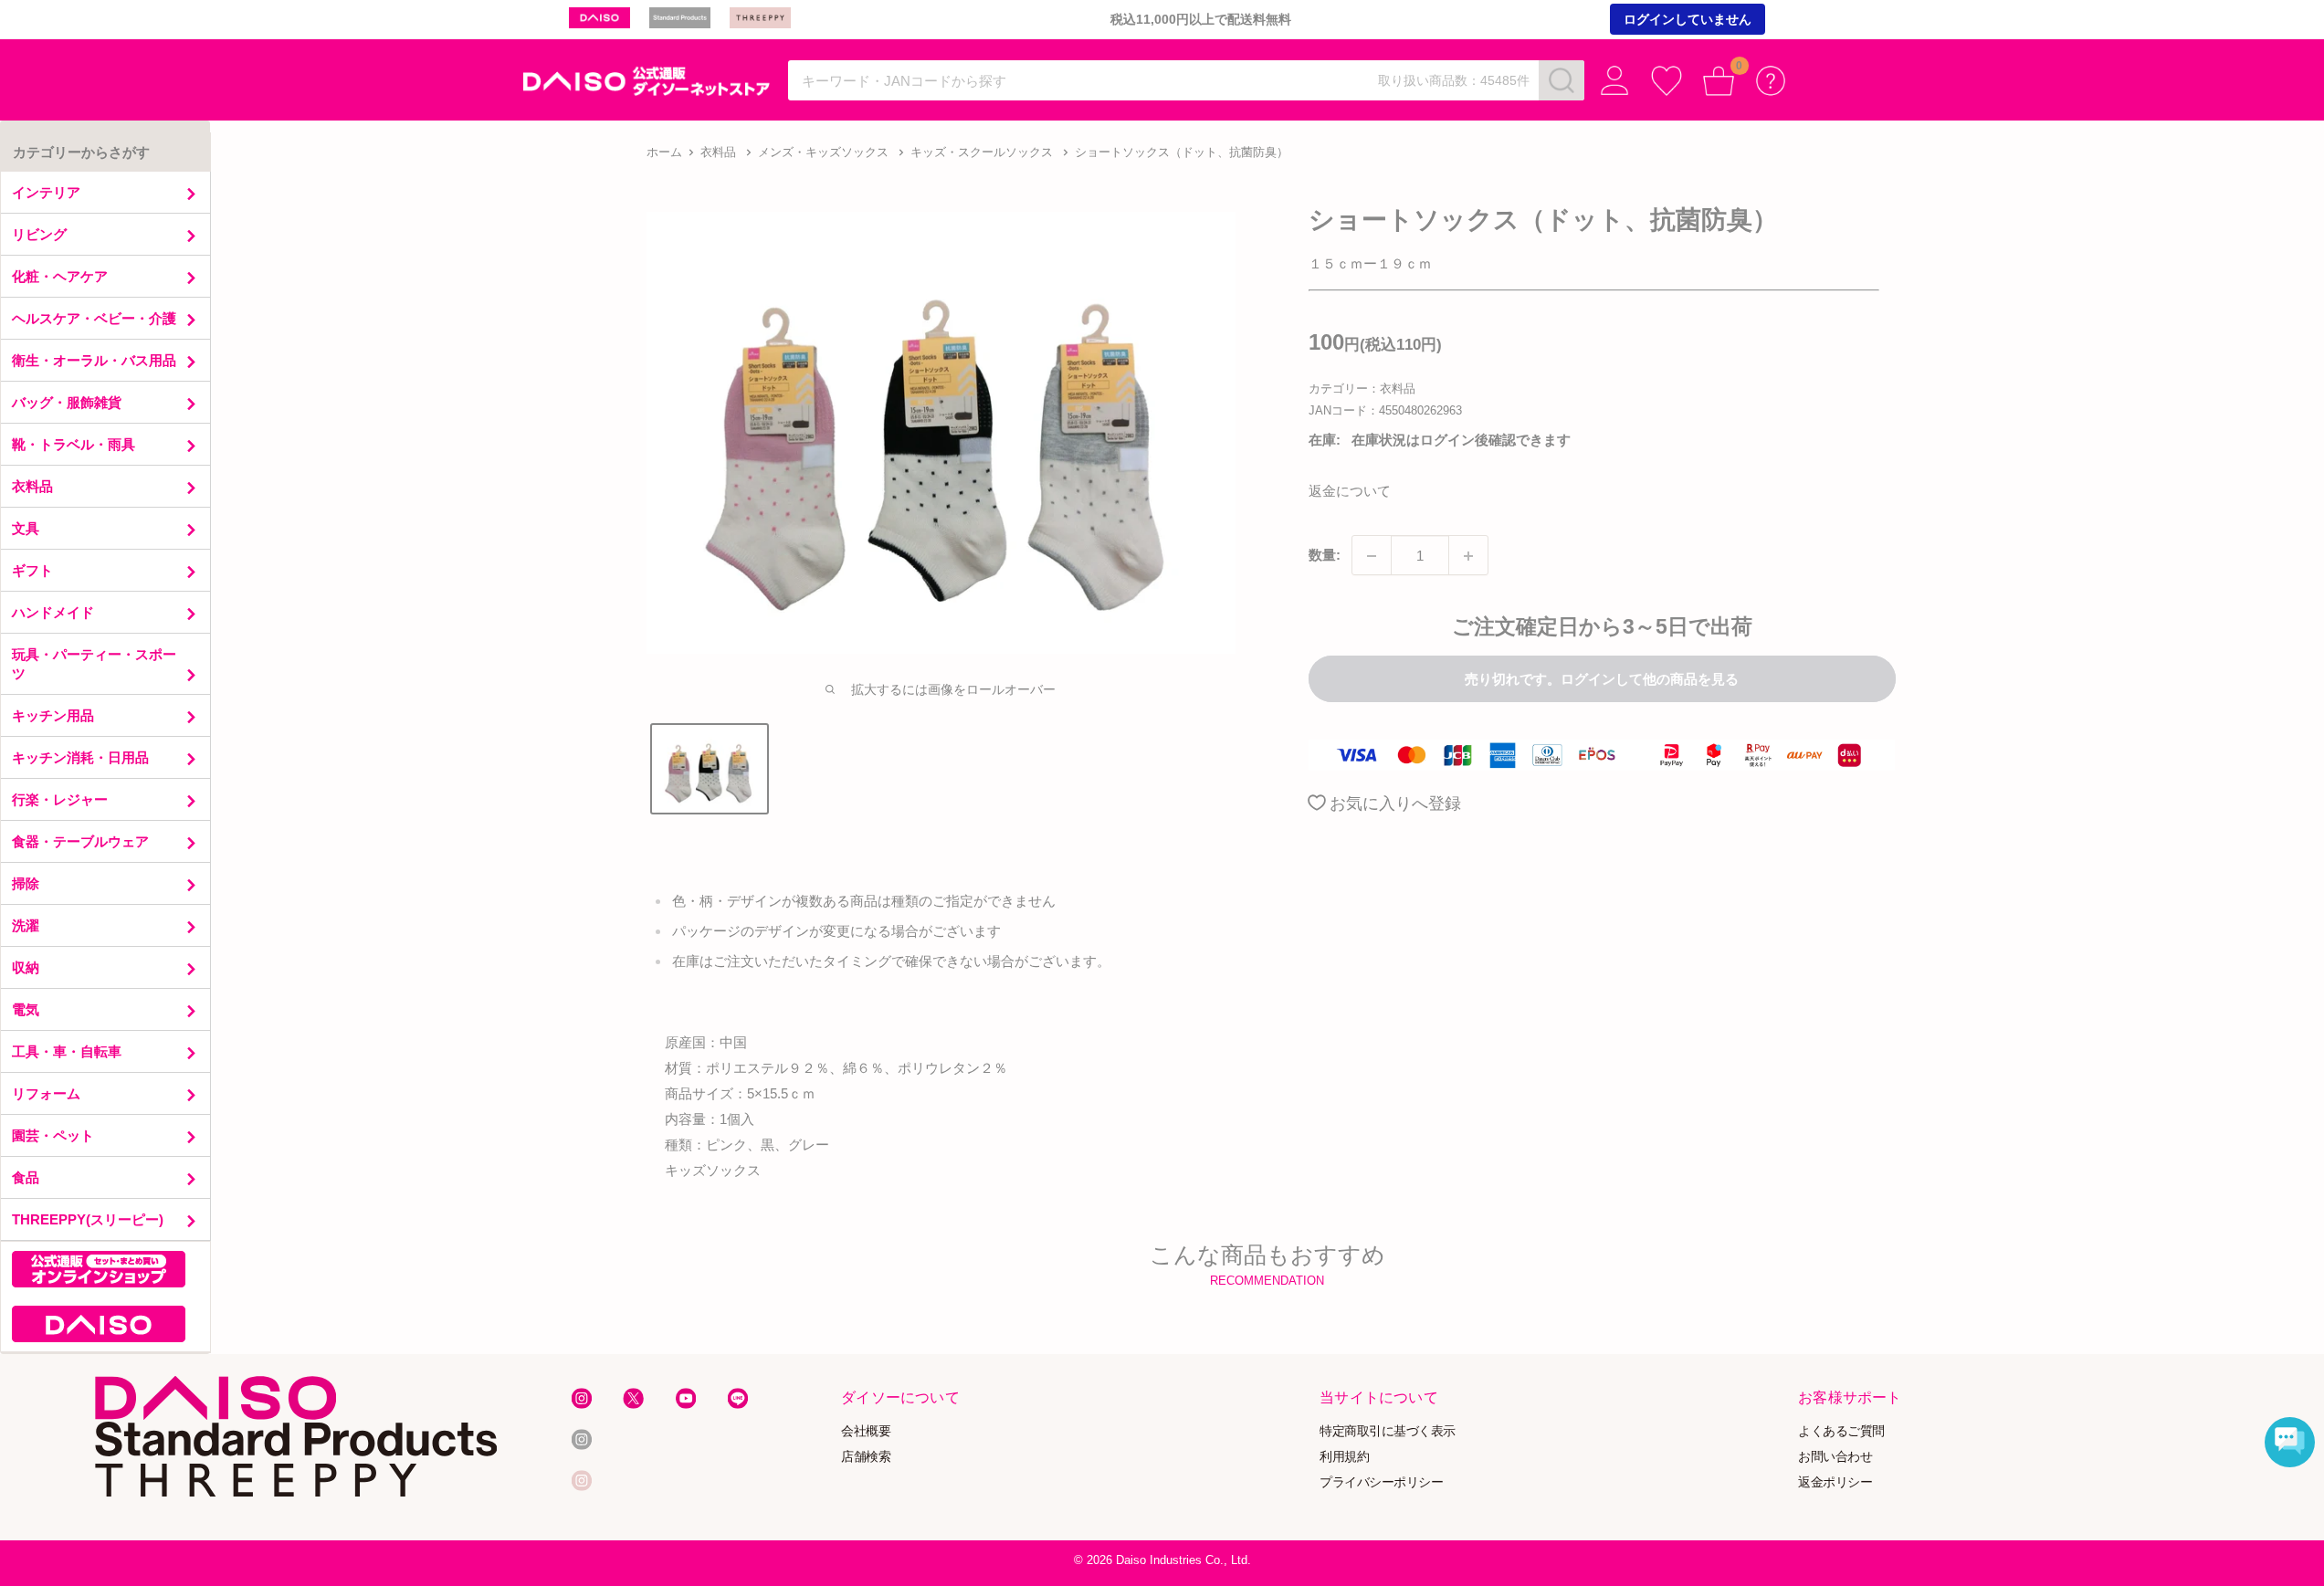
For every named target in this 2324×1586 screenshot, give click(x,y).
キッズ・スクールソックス (982, 152)
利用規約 (1344, 1457)
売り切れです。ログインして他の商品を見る (1602, 679)
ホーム (664, 152)
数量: (1325, 556)
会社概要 (866, 1431)
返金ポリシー (1835, 1481)
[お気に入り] (1667, 81)
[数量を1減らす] (1372, 556)
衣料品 (718, 152)
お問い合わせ (1835, 1457)
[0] (1719, 81)
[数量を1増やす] (1468, 556)
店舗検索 (866, 1457)
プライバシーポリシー (1381, 1481)
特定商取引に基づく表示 (1388, 1431)
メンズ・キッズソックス (823, 152)
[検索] (1562, 80)
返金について (1350, 492)
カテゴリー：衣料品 (1362, 389)
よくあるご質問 (1841, 1431)
